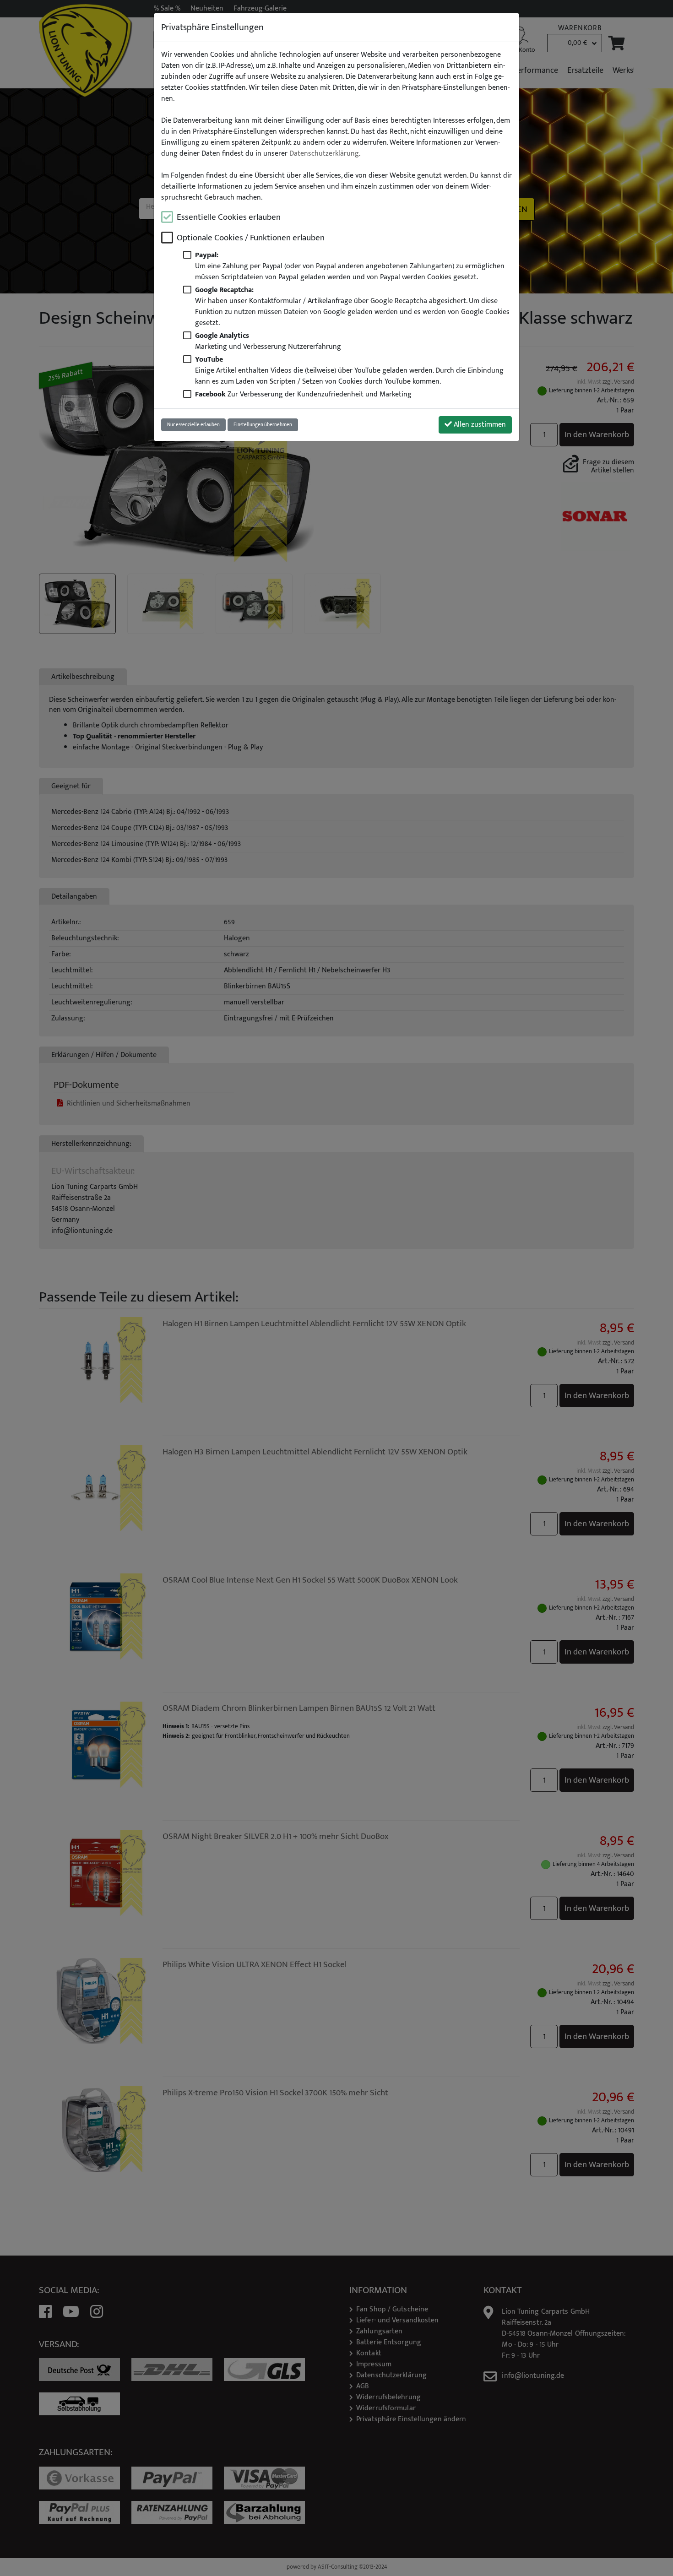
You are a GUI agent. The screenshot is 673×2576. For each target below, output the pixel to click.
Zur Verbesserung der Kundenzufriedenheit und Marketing (303, 394)
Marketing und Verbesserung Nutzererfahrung (268, 341)
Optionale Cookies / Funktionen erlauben (251, 238)
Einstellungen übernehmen (263, 425)
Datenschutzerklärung (324, 154)
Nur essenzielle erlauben (193, 425)
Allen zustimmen (479, 425)
